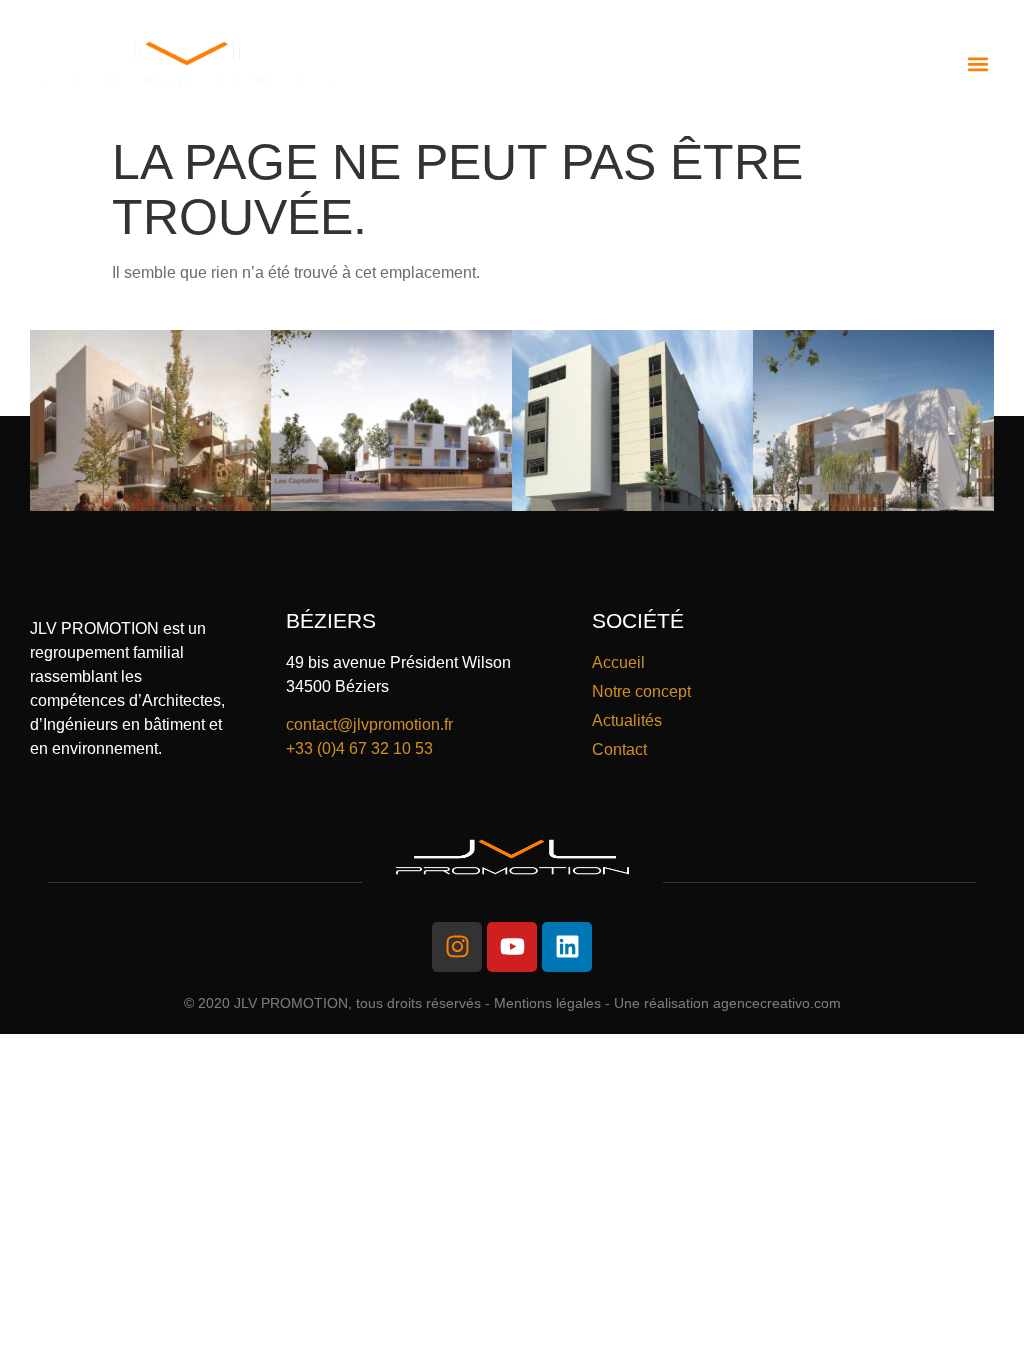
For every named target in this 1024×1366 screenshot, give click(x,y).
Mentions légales (547, 1003)
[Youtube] (512, 947)
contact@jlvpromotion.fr (369, 724)
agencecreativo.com (777, 1003)
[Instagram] (457, 947)
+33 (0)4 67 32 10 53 (359, 748)
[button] (977, 63)
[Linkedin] (567, 947)
